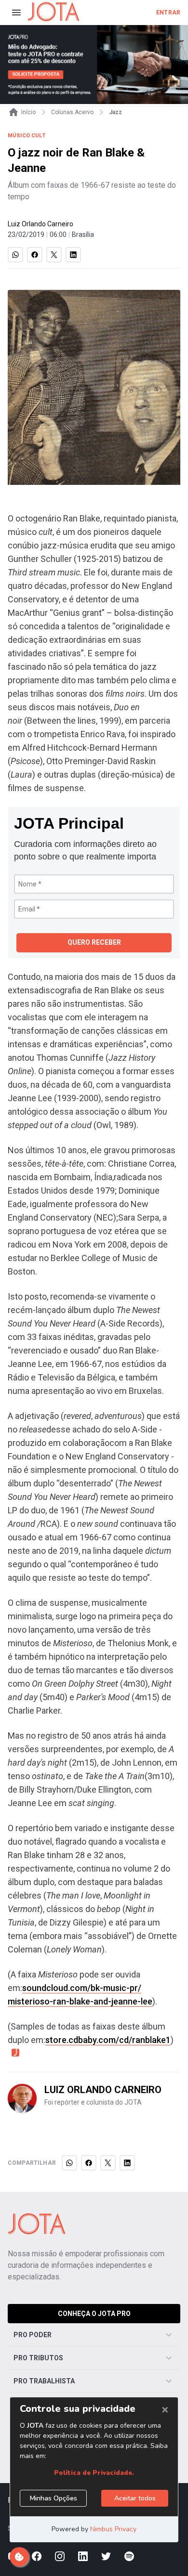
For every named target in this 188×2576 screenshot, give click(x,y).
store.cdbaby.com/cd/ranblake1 (108, 2040)
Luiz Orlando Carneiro (40, 224)
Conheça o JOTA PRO (94, 2314)
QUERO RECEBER (94, 942)
